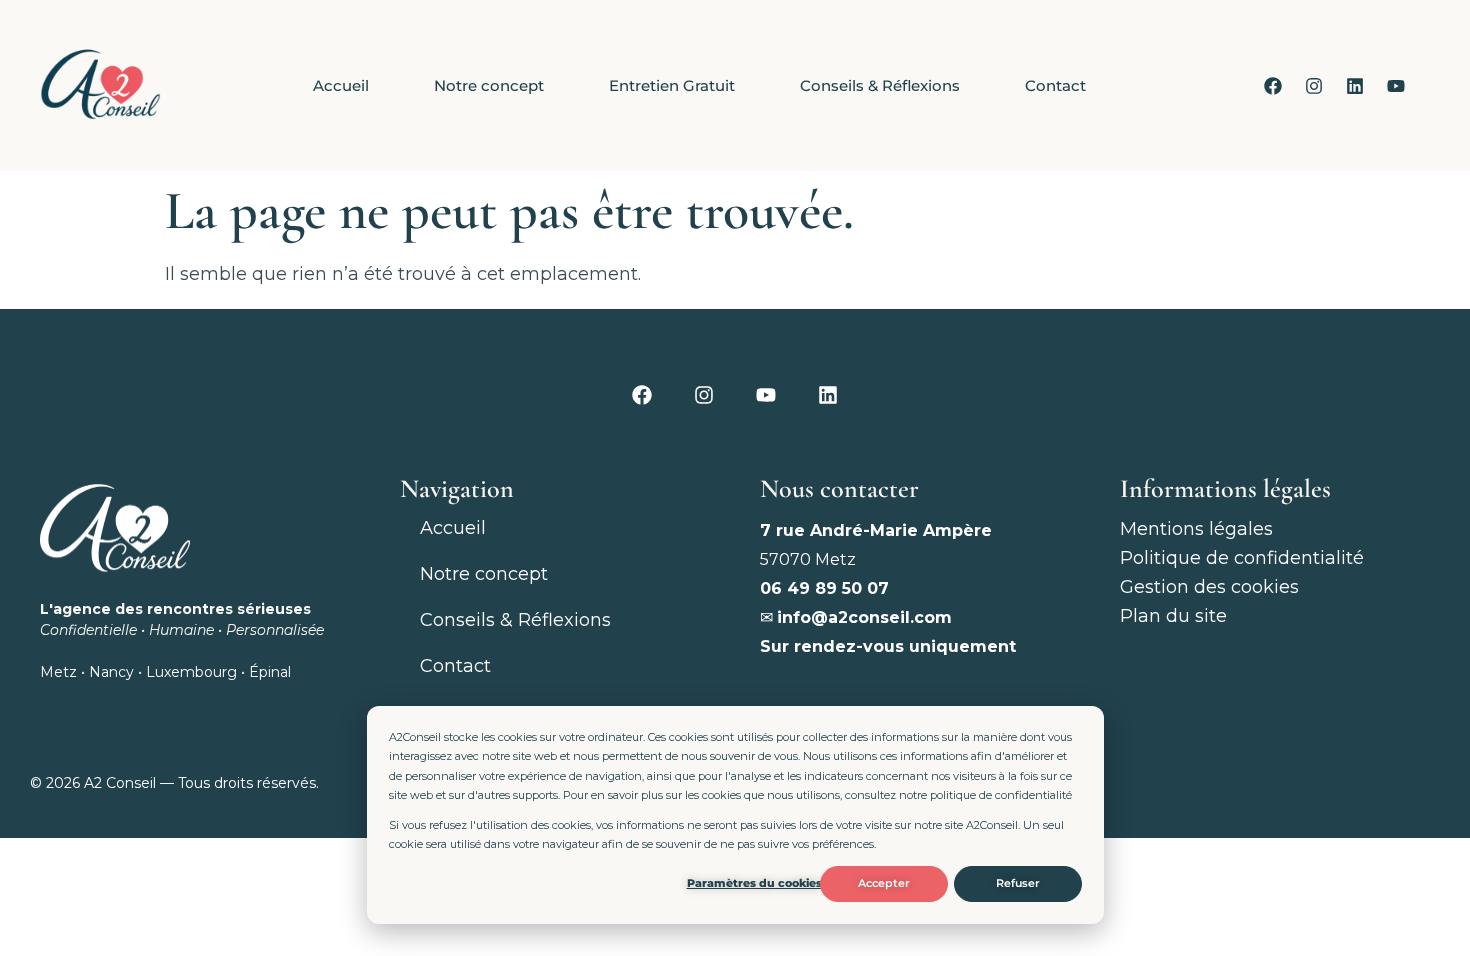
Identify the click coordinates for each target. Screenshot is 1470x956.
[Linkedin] (1355, 86)
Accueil (341, 85)
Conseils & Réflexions (880, 85)
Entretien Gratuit (672, 85)
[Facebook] (1273, 86)
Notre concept (489, 85)
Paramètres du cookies (754, 883)
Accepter (884, 883)
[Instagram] (1314, 86)
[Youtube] (1396, 86)
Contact (1055, 85)
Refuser (1018, 883)
